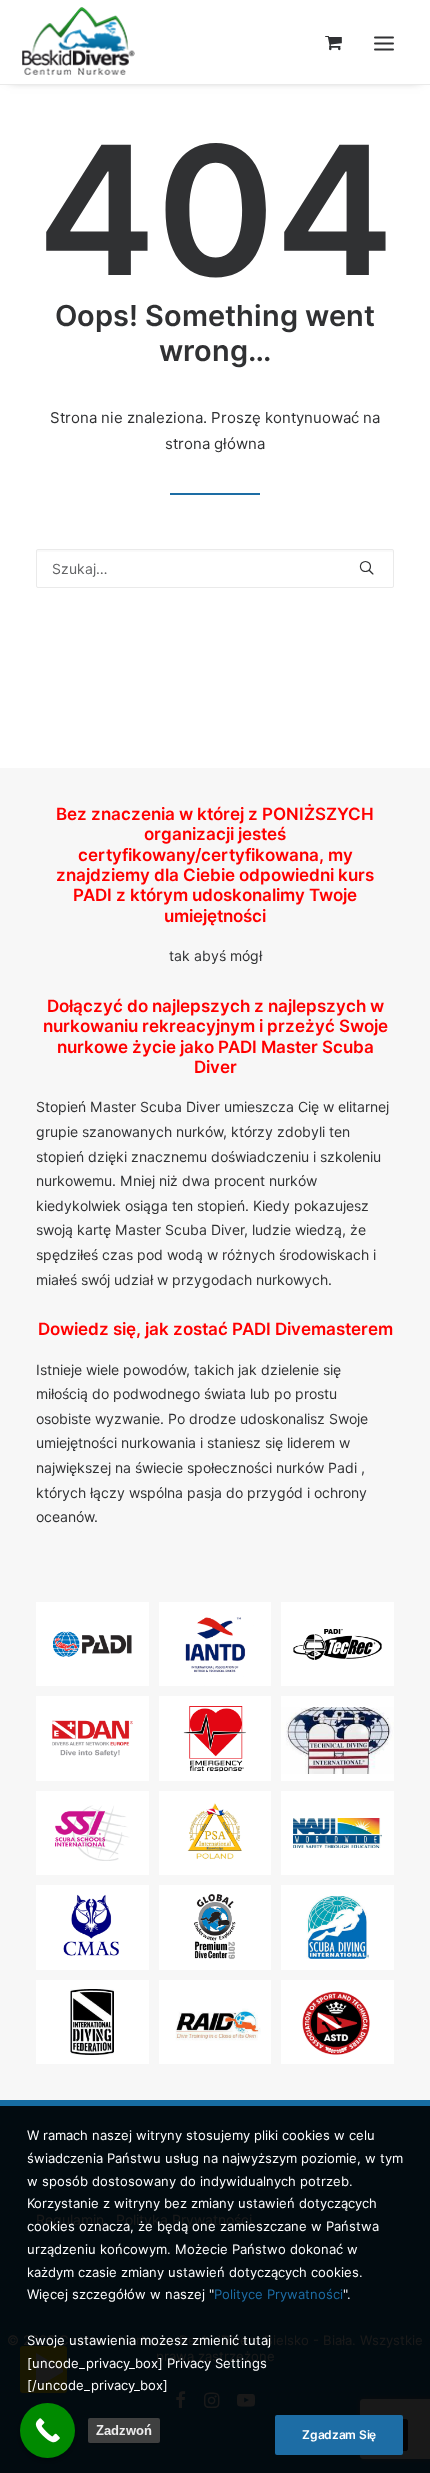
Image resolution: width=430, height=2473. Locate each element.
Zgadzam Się (339, 2434)
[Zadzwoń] (47, 2430)
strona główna (215, 443)
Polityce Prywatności (278, 2294)
